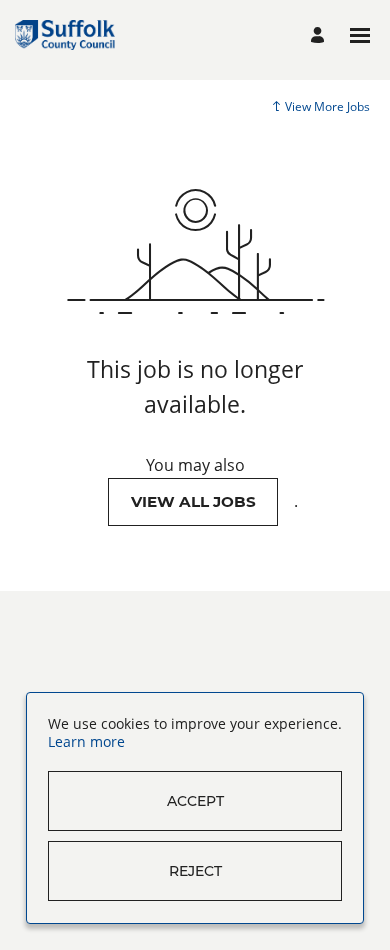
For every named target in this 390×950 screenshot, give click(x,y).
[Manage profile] (320, 35)
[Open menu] (360, 35)
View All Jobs (193, 501)
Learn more (86, 741)
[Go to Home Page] (65, 35)
